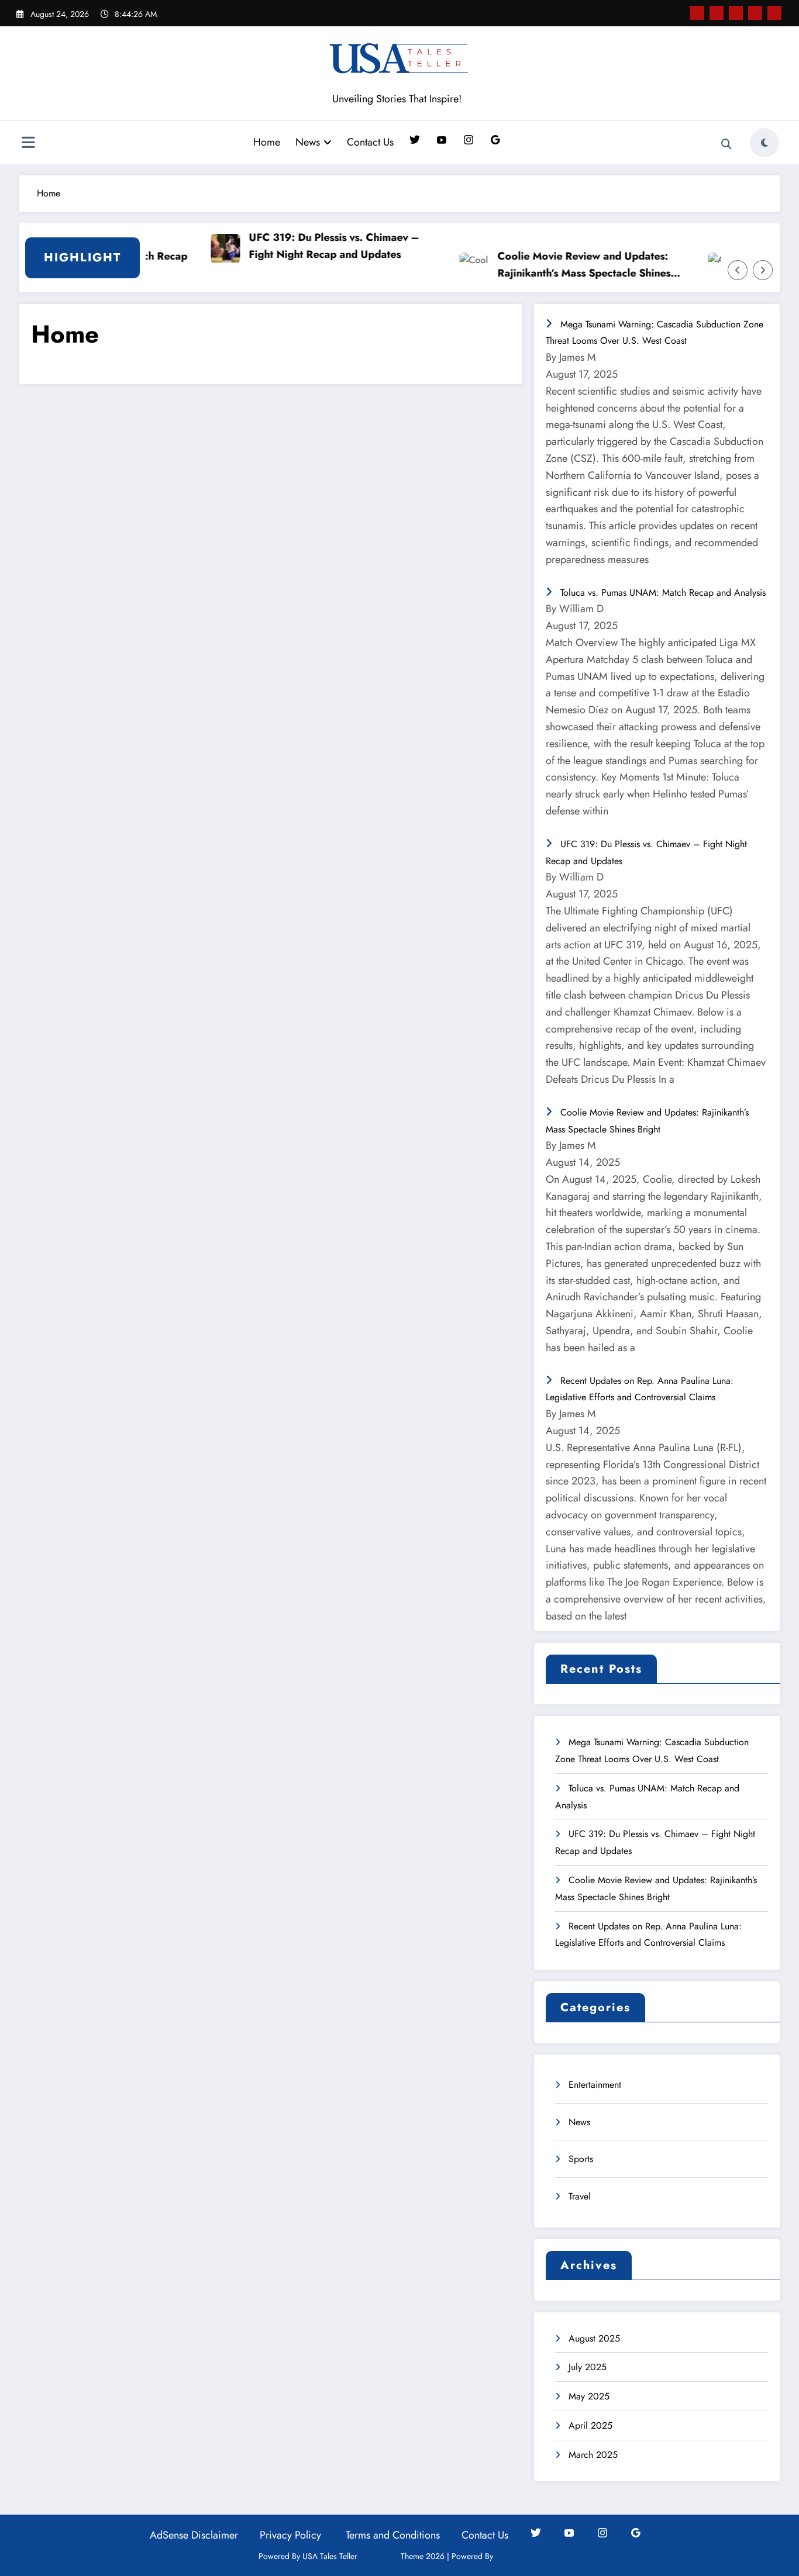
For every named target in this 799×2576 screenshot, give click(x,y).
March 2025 (593, 2455)
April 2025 (590, 2425)
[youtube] (774, 13)
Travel (580, 2196)
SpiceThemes (518, 2556)
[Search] (726, 144)
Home (267, 142)
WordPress (379, 2556)
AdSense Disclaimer (194, 2535)
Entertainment (595, 2085)
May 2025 (589, 2396)
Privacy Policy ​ (292, 2535)
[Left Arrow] (738, 270)
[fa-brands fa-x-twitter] (717, 13)
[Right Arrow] (763, 270)
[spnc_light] (764, 143)
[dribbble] (736, 13)
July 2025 (588, 2367)
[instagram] (755, 13)
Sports (581, 2159)
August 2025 (594, 2338)
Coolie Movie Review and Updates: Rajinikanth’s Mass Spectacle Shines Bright (558, 265)
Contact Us (370, 142)
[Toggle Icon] (28, 144)
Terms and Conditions (393, 2535)
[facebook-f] (697, 13)
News (308, 142)
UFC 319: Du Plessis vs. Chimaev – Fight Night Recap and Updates (308, 246)
